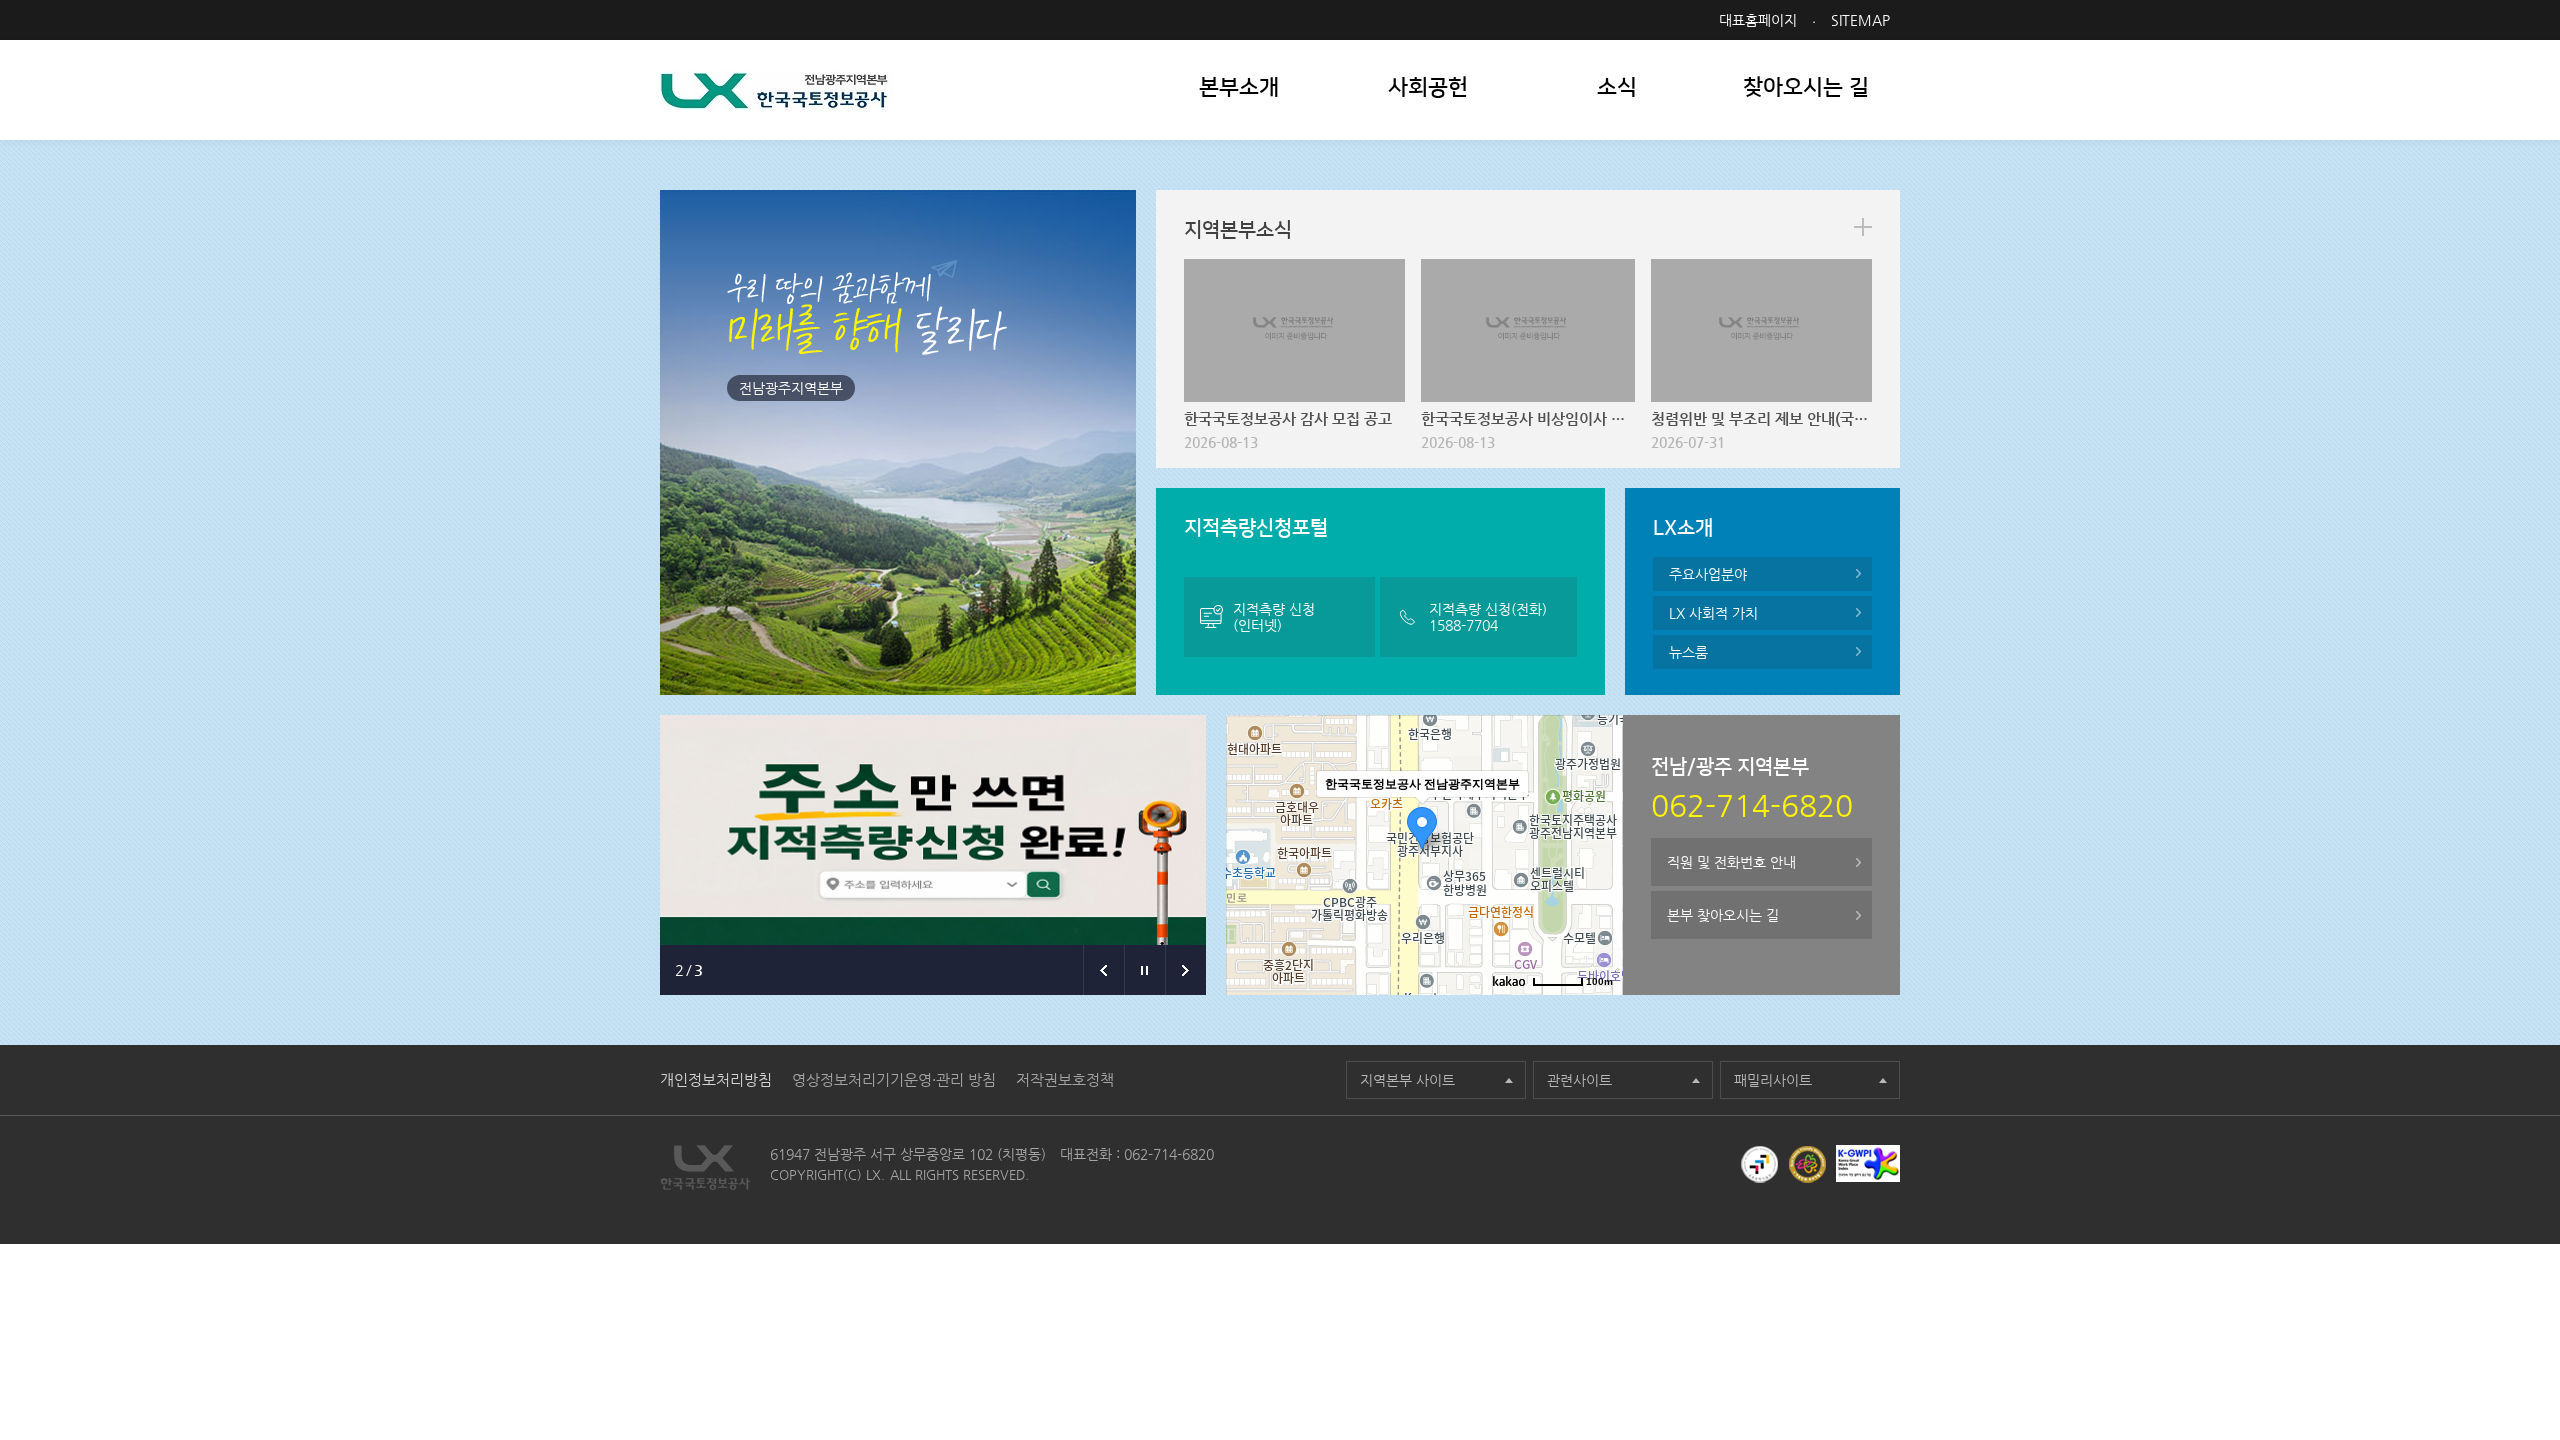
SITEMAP (1860, 20)
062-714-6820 (1169, 1154)
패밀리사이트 (1773, 1080)
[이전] (1103, 970)
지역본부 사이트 (1407, 1080)
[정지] (1144, 970)
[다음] (1185, 970)
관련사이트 (1579, 1080)
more (1863, 227)
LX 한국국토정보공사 (776, 90)
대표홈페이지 (1758, 20)
